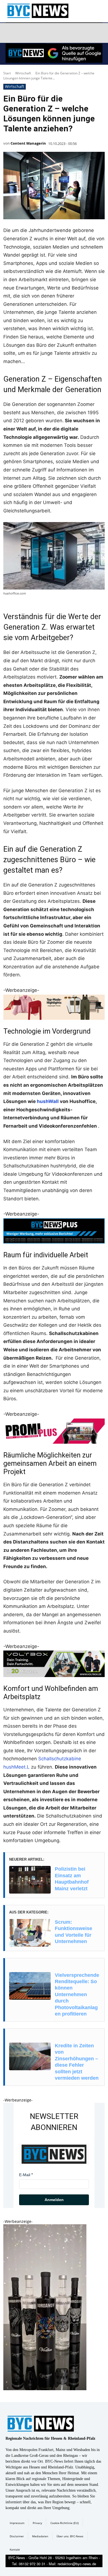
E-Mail (25, 2175)
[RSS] (37, 33)
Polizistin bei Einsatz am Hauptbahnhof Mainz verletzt (72, 1879)
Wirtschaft (23, 73)
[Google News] (90, 33)
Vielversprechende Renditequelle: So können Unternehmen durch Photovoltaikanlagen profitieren (77, 1994)
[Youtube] (77, 33)
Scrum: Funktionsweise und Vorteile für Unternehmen (74, 1932)
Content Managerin (28, 143)
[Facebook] (11, 33)
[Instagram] (24, 33)
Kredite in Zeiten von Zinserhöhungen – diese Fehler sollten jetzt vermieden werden (77, 2062)
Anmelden (54, 2200)
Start (7, 73)
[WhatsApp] (63, 33)
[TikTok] (50, 33)
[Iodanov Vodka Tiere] (45, 2389)
